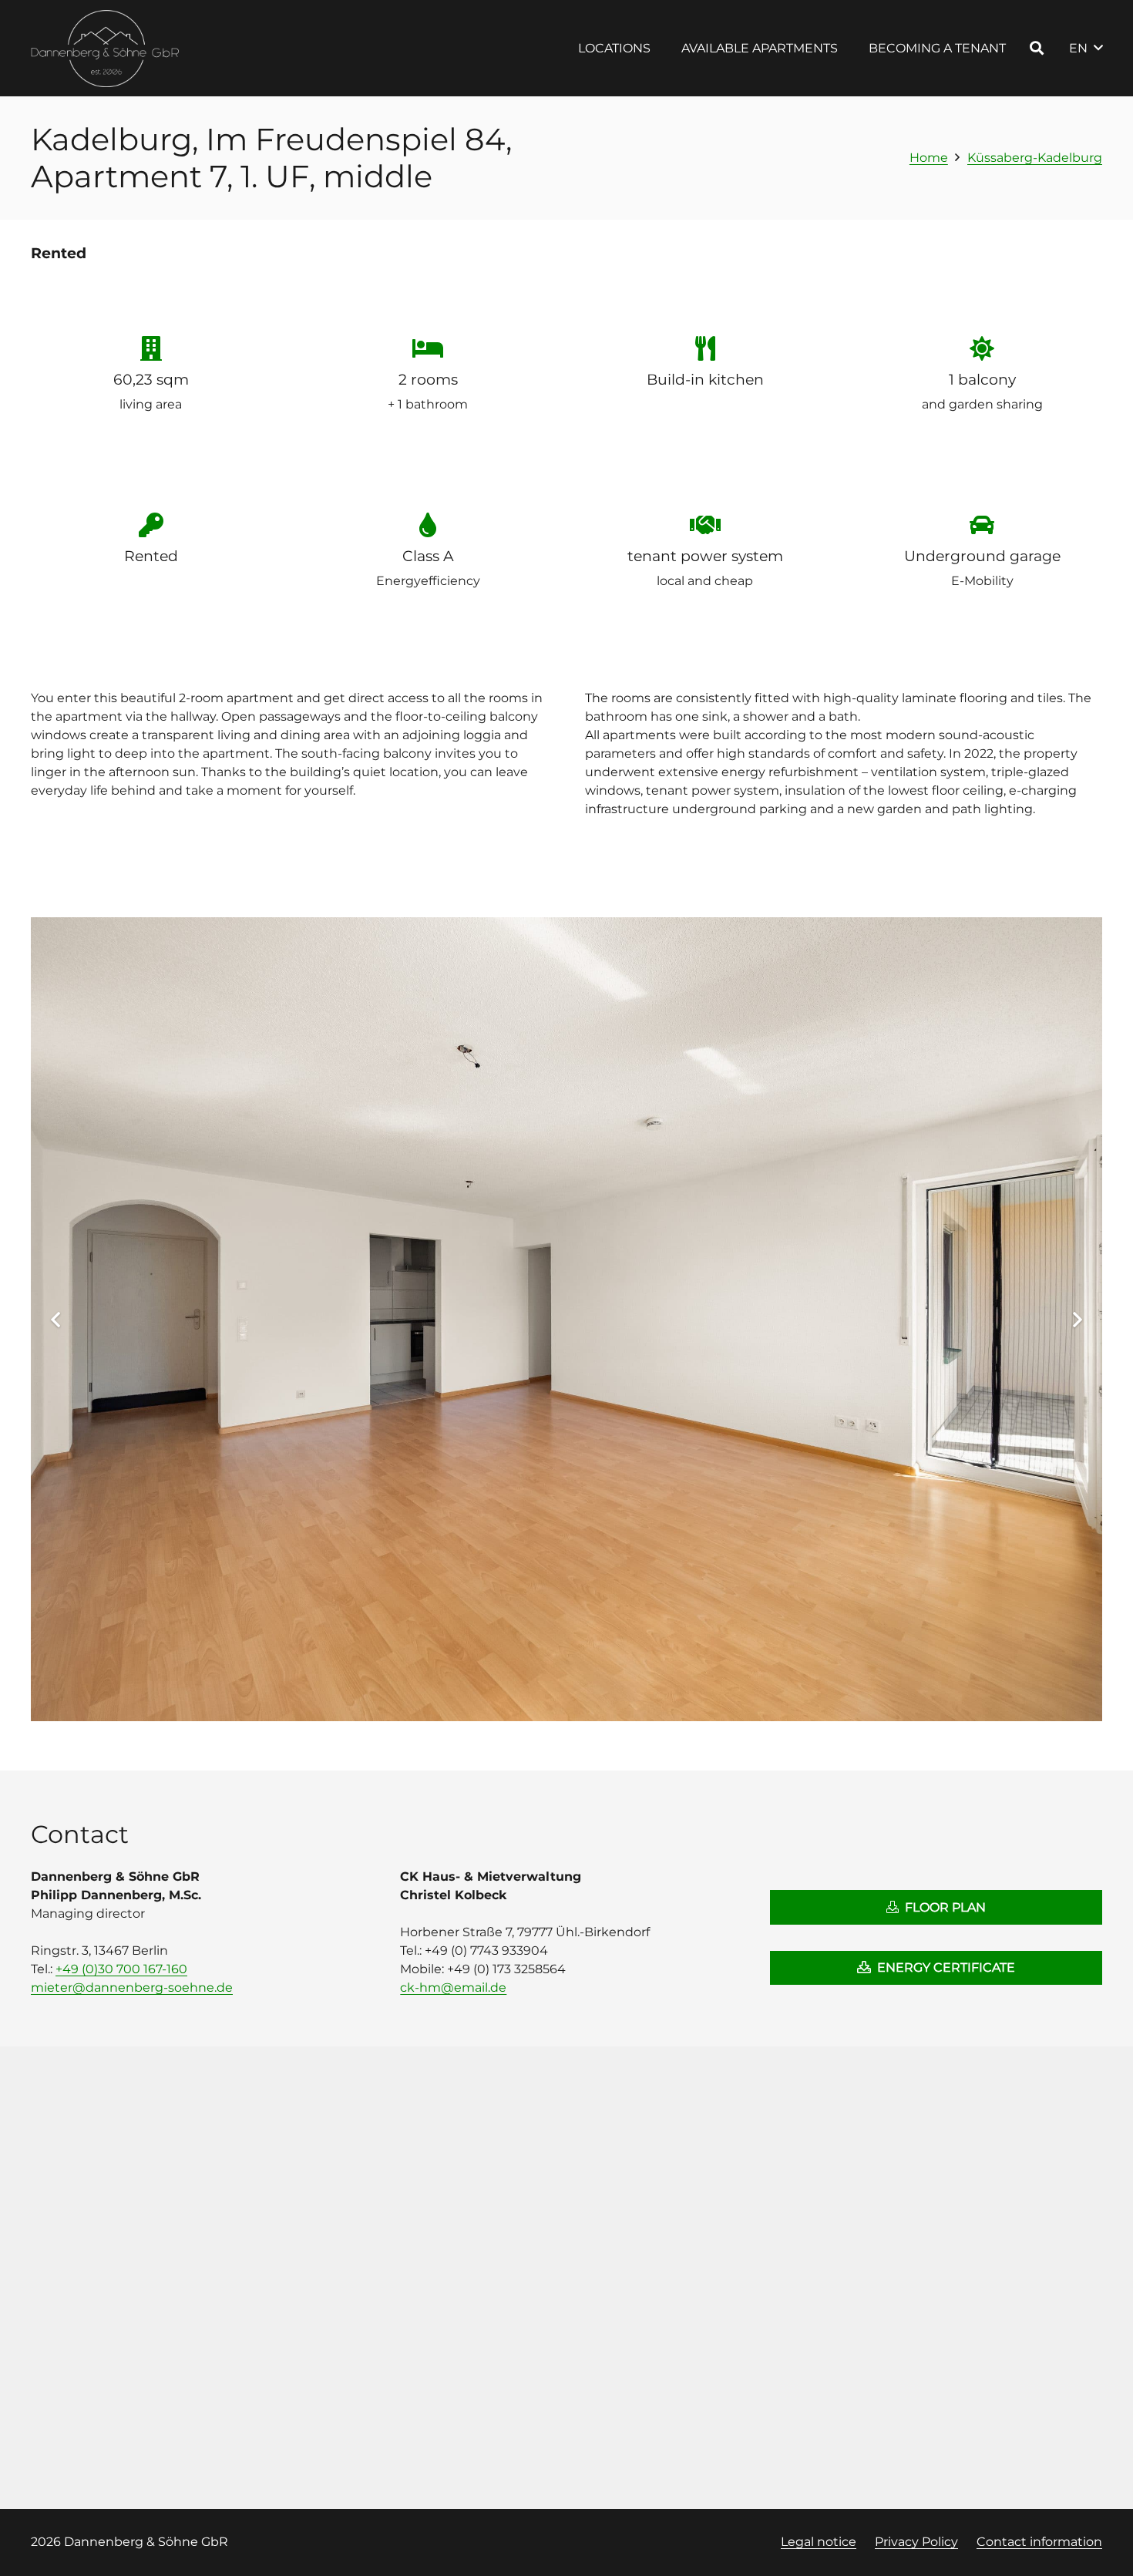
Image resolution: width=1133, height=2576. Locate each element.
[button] (662, 48)
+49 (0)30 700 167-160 (121, 1969)
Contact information (1039, 2542)
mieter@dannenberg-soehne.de (132, 1987)
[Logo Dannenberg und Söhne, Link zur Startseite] (106, 49)
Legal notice (819, 2542)
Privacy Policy (916, 2542)
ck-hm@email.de (453, 1987)
